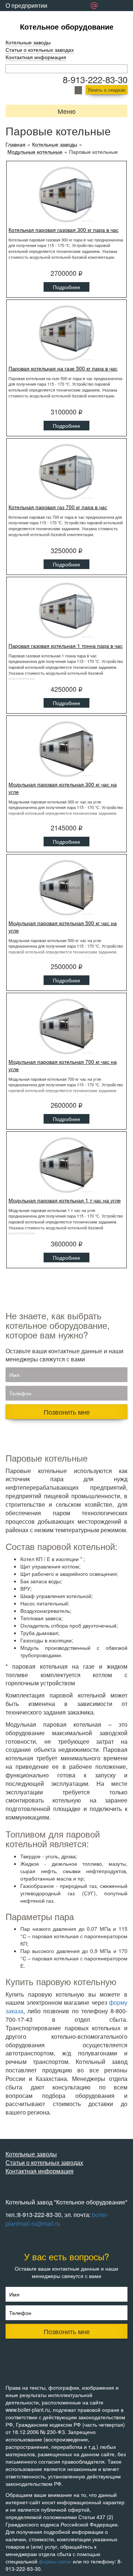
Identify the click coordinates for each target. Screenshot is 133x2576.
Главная (16, 144)
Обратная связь (27, 16)
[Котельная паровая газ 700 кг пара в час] (66, 472)
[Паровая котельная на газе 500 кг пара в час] (66, 333)
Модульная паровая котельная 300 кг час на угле (63, 788)
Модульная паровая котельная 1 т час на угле (65, 1200)
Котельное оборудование (67, 26)
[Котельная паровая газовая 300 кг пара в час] (66, 194)
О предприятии (26, 5)
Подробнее (66, 287)
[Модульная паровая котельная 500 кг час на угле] (66, 888)
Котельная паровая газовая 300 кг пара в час (64, 230)
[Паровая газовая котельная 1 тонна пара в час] (66, 610)
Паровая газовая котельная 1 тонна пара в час (66, 646)
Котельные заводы (28, 42)
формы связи (55, 2561)
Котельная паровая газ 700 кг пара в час (58, 507)
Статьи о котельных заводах (40, 50)
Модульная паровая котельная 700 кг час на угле (63, 1065)
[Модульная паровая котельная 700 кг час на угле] (66, 1026)
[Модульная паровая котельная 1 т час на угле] (66, 1165)
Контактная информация (36, 57)
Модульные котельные (35, 152)
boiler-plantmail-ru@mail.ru (57, 2219)
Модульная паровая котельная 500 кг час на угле (63, 927)
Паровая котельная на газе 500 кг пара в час (63, 368)
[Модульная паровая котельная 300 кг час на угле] (66, 749)
